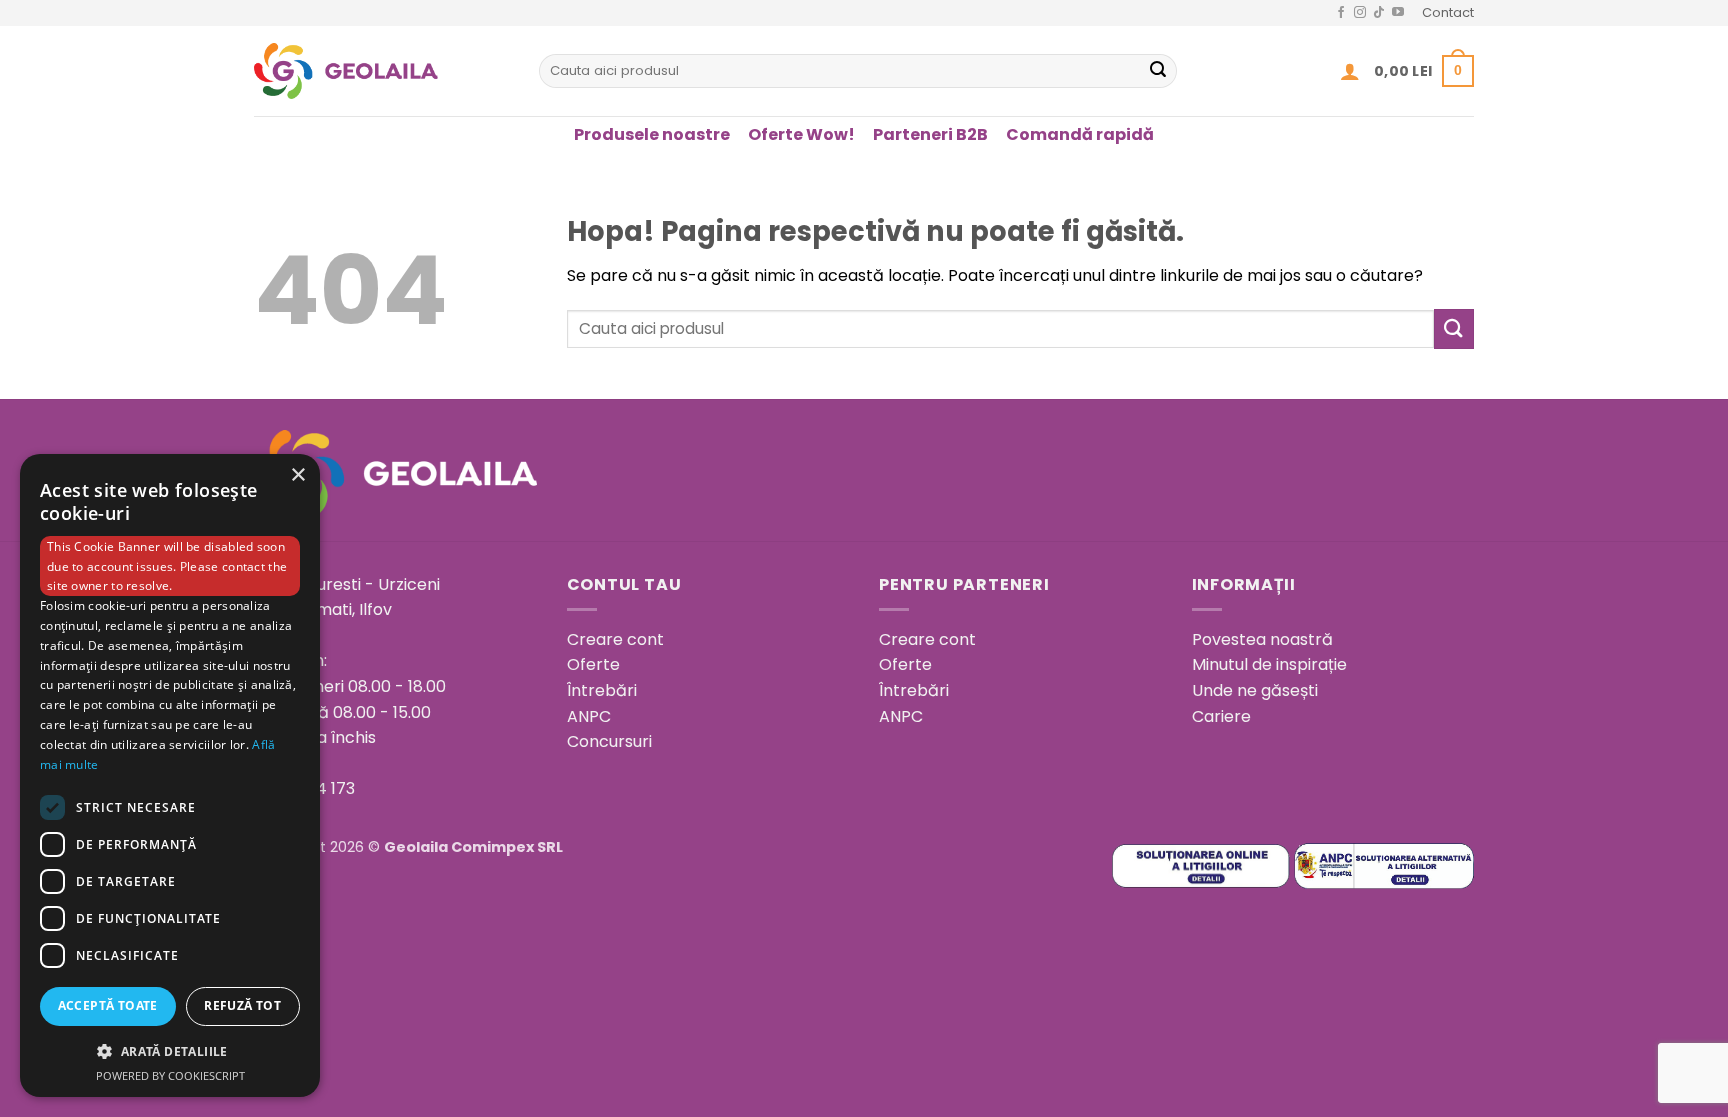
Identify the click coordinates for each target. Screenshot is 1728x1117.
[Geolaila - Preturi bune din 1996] (381, 71)
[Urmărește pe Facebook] (1341, 13)
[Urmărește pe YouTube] (1398, 13)
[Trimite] (1158, 71)
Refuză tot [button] (242, 1005)
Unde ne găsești (1255, 690)
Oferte (593, 664)
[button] (1350, 71)
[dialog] (170, 775)
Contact (1448, 12)
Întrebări (602, 690)
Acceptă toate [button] (108, 1005)
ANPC (589, 716)
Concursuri (609, 741)
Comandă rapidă (1080, 134)
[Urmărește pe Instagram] (1360, 13)
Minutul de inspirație (1269, 664)
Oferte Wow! (801, 134)
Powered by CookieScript (170, 1075)
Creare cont (615, 639)
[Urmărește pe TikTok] (1379, 13)
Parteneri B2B (930, 134)
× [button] (297, 475)
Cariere (1221, 716)
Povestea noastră (1262, 639)
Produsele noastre (652, 134)
